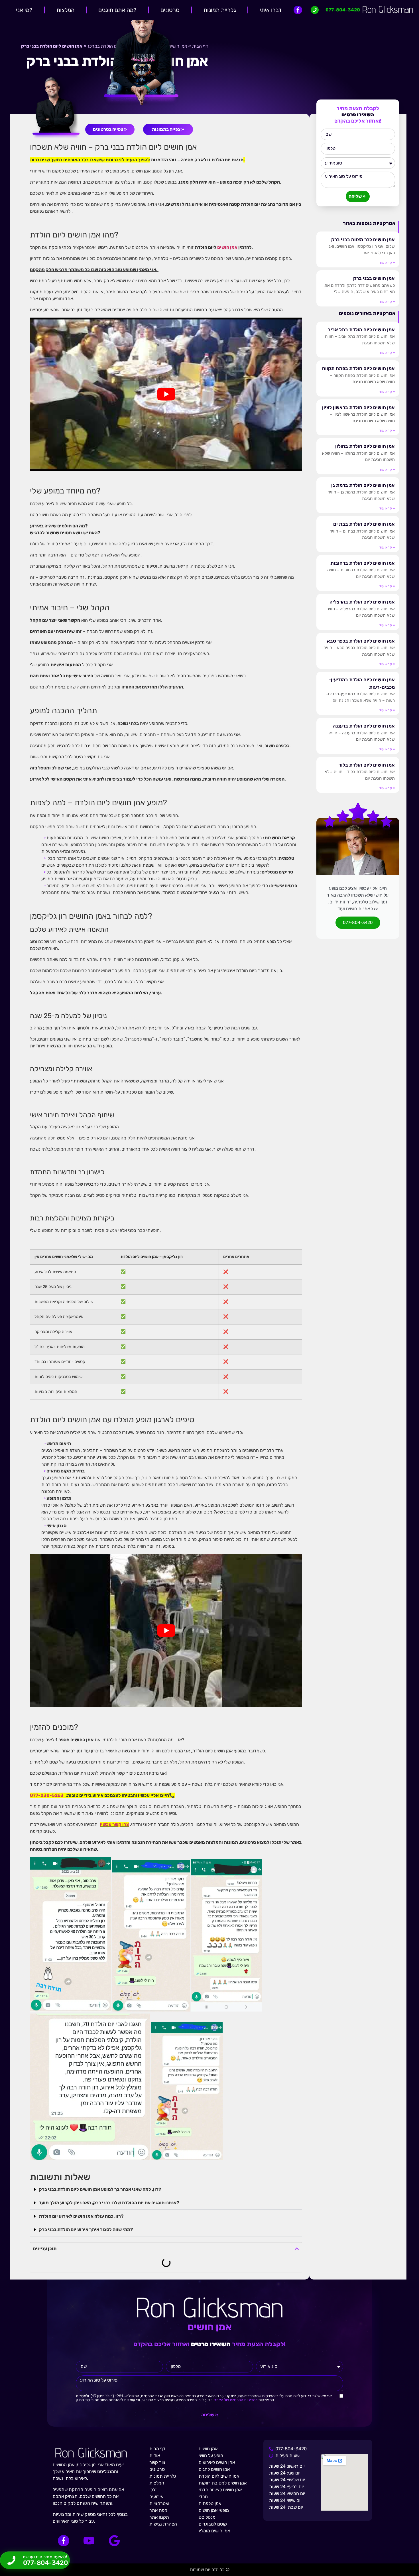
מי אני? (24, 10)
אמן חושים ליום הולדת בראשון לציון (358, 407)
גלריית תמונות (220, 10)
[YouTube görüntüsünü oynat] (166, 394)
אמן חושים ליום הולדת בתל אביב (361, 330)
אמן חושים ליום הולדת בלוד (367, 765)
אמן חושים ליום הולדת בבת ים (364, 524)
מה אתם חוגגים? (117, 10)
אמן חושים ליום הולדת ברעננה (364, 726)
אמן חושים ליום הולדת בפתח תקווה (358, 368)
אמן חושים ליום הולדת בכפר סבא (361, 641)
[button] (166, 2190)
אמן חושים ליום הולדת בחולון (365, 446)
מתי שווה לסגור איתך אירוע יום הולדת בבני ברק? (86, 2229)
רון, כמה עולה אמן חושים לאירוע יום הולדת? (81, 2216)
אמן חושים (227, 247)
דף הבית (200, 46)
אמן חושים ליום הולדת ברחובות (363, 563)
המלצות (65, 10)
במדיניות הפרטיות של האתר (235, 2400)
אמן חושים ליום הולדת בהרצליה (362, 602)
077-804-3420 (358, 923)
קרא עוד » (387, 263)
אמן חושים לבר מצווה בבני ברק (363, 239)
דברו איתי (271, 10)
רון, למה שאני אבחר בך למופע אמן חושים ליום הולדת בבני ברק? (100, 2189)
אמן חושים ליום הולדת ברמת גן (363, 485)
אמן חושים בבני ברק (374, 278)
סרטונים (170, 10)
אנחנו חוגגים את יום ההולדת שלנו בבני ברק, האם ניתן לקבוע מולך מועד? (109, 2203)
